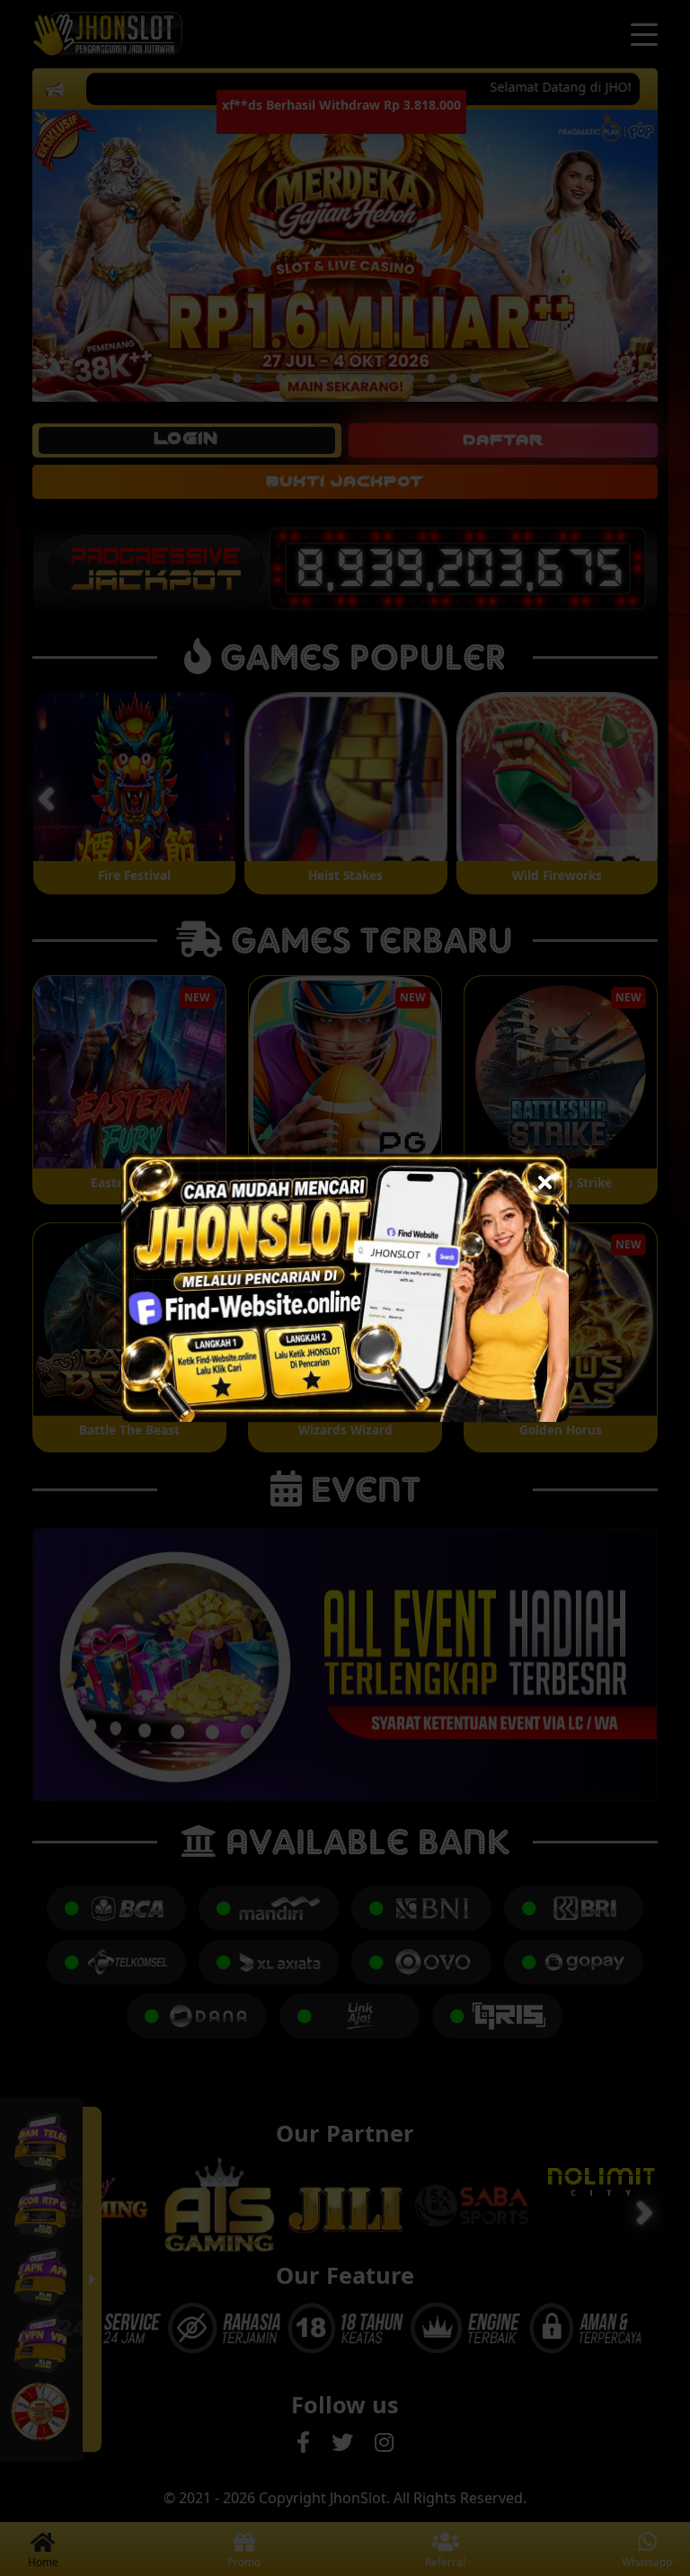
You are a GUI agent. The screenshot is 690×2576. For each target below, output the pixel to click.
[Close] (545, 1178)
